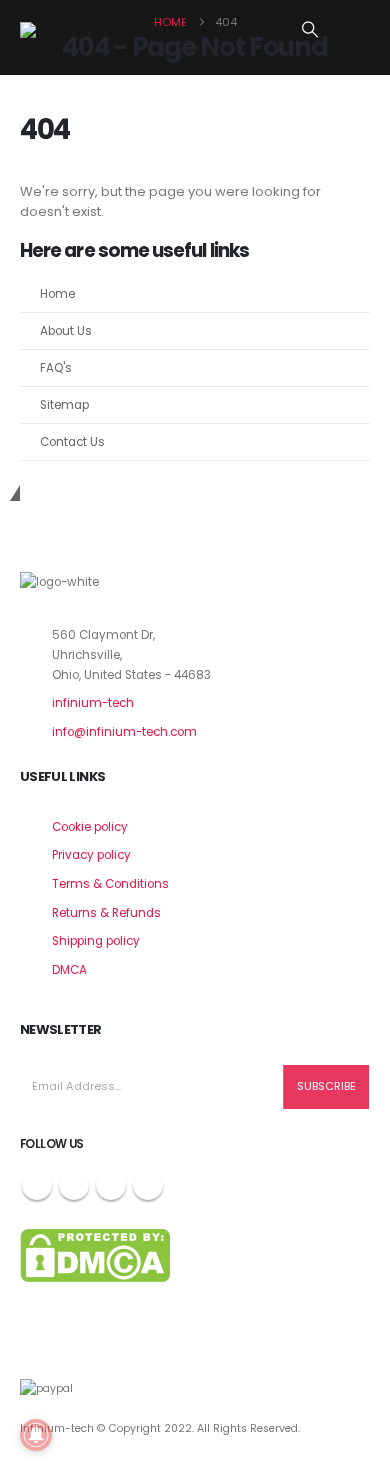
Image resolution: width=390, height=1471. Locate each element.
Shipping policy (96, 941)
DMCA (69, 970)
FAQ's (56, 368)
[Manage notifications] (36, 1435)
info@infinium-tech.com (124, 732)
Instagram (111, 1185)
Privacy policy (91, 855)
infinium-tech (93, 703)
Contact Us (72, 442)
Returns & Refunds (106, 913)
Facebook (37, 1185)
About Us (66, 331)
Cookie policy (90, 827)
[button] (310, 30)
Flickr (148, 1185)
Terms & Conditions (110, 884)
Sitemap (64, 405)
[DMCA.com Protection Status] (95, 1255)
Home (57, 294)
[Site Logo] (70, 30)
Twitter (74, 1185)
